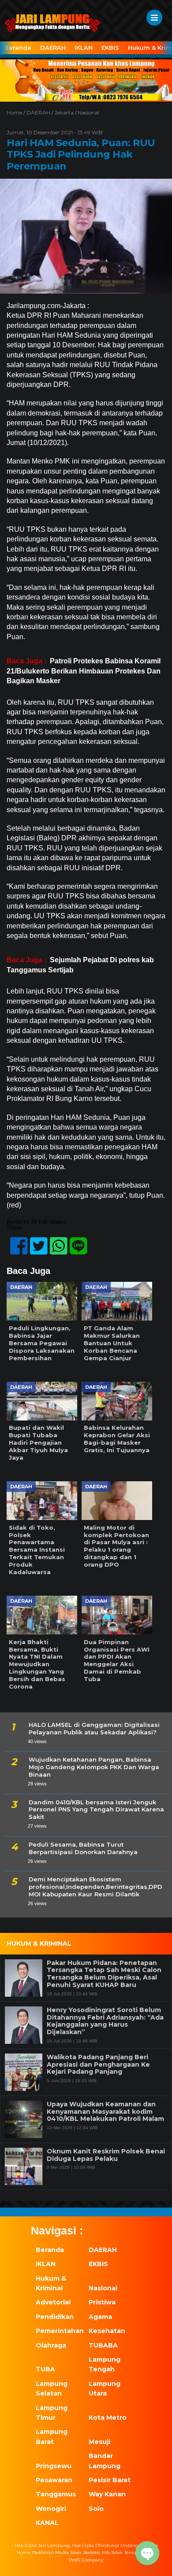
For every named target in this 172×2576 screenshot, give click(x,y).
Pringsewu (54, 2466)
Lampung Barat (52, 2436)
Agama (100, 2317)
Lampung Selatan (52, 2388)
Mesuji (99, 2442)
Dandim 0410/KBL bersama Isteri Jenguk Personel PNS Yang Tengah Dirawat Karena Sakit (96, 1810)
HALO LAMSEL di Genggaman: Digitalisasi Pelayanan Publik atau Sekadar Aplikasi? (94, 1728)
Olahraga (51, 2345)
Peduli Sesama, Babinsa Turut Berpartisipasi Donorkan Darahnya (83, 1848)
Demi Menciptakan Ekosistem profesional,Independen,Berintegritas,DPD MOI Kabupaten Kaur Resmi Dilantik (95, 1887)
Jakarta (64, 112)
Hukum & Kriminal (51, 2283)
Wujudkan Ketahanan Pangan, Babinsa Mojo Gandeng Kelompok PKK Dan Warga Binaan (94, 1767)
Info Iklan (112, 2553)
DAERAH (53, 48)
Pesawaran (54, 2480)
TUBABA (103, 2345)
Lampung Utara (105, 2388)
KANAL (47, 2523)
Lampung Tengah (105, 2364)
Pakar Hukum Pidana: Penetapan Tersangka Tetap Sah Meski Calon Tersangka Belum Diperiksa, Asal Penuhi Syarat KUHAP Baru (104, 1974)
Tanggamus (56, 2494)
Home (24, 2553)
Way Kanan (107, 2494)
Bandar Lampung (105, 2461)
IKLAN (84, 48)
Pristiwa (102, 2302)
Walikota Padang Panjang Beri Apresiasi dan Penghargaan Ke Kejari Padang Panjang (98, 2064)
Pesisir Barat (110, 2480)
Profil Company (86, 2560)
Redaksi (92, 2553)
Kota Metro (108, 2418)
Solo (96, 2509)
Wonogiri (51, 2509)
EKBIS (110, 48)
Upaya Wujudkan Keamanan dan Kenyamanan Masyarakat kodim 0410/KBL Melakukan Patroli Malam (105, 2112)
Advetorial (53, 2302)
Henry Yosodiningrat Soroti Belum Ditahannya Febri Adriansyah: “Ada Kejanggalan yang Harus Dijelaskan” (105, 2021)
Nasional (88, 112)
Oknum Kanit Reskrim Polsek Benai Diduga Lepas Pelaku (106, 2155)
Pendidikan (55, 2317)
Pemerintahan (57, 2331)
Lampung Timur (52, 2413)
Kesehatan (107, 2331)
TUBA (45, 2369)
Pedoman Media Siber (57, 2553)
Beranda (18, 48)
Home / (17, 112)
